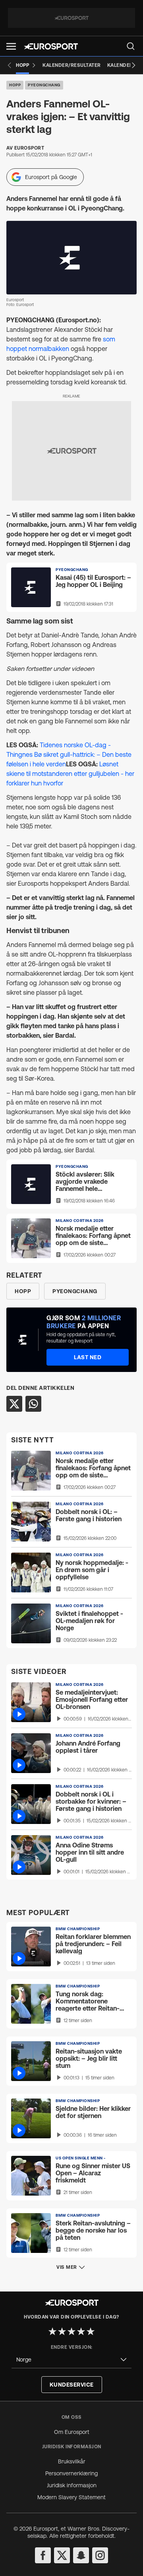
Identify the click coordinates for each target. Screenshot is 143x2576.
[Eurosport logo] (51, 46)
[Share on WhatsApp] (33, 1404)
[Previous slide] (10, 65)
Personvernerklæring (71, 2473)
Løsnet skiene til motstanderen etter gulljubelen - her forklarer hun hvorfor (70, 774)
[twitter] (62, 2555)
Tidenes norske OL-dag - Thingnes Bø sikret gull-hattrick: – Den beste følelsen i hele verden (69, 754)
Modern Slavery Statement (71, 2497)
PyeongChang (44, 85)
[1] (52, 2331)
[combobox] (71, 2360)
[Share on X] (14, 1404)
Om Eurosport (72, 2432)
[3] (71, 2331)
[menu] (131, 46)
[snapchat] (81, 2555)
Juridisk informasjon (72, 2485)
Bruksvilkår (72, 2461)
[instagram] (100, 2555)
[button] (11, 46)
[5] (91, 2331)
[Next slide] (133, 65)
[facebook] (43, 2555)
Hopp (15, 85)
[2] (62, 2331)
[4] (81, 2331)
